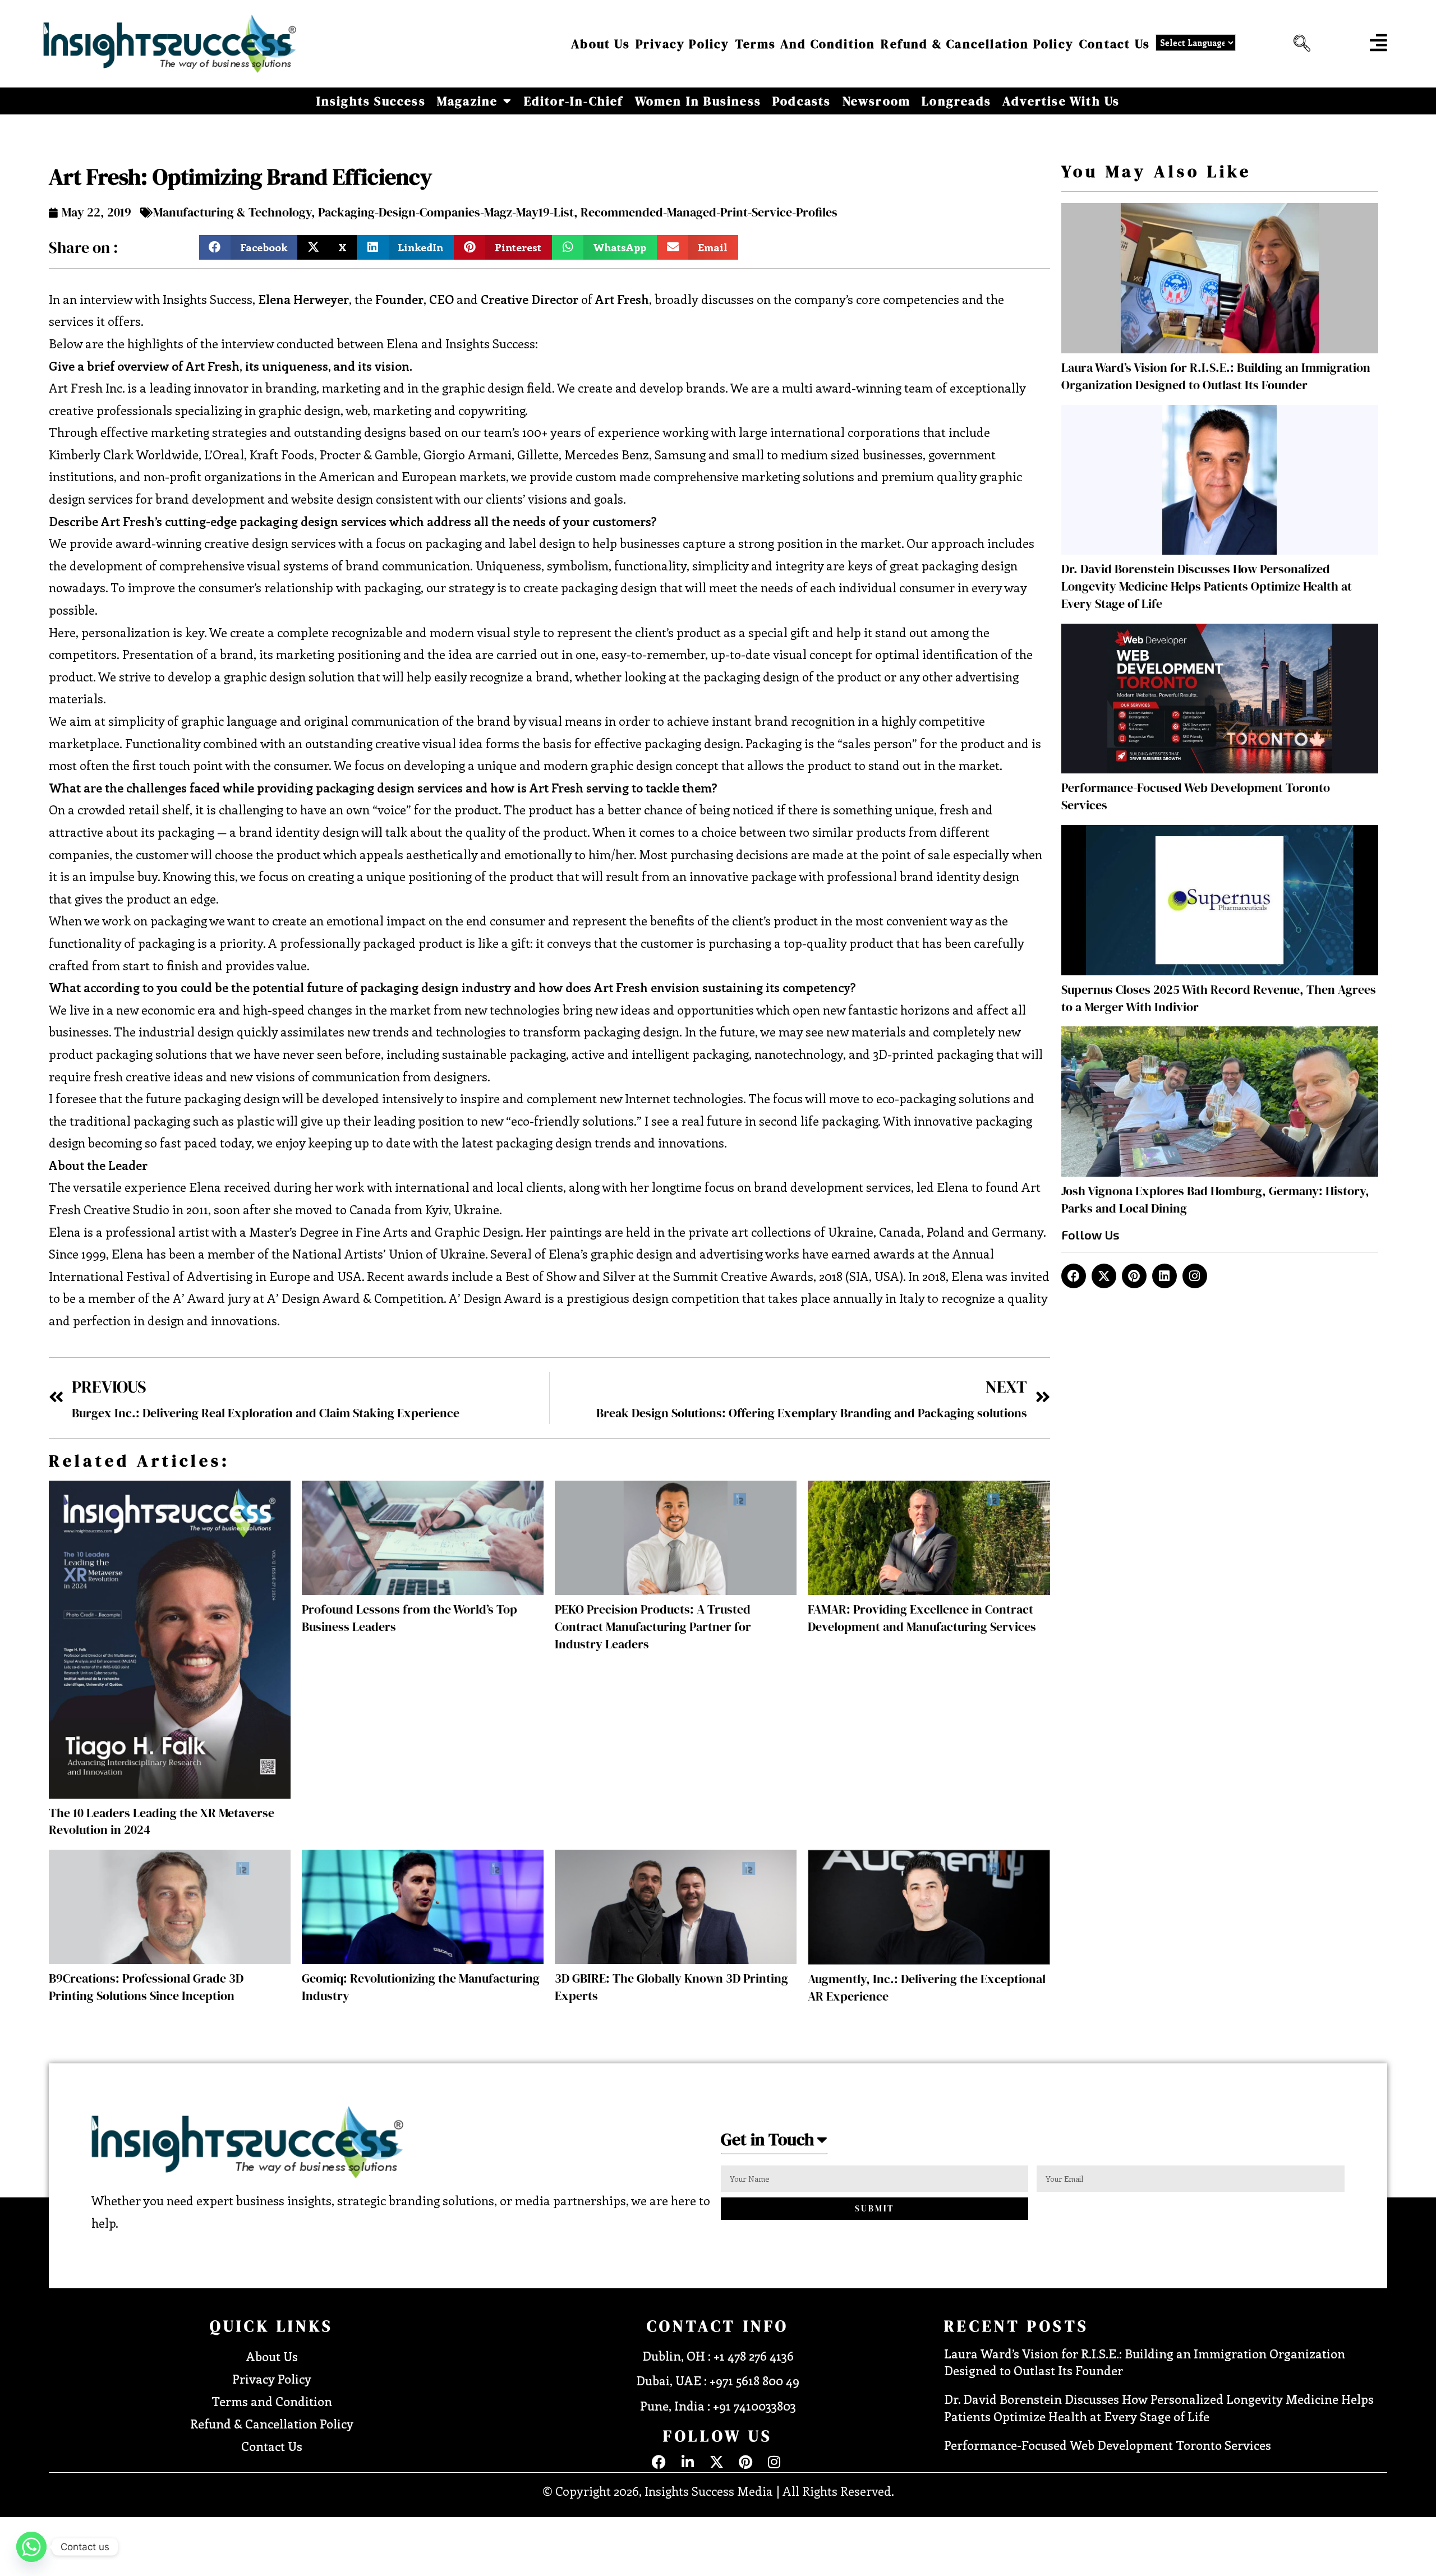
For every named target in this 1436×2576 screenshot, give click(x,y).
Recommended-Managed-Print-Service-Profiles (709, 212)
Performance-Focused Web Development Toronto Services (1108, 2445)
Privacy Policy (683, 44)
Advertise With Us (1061, 101)
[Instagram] (1195, 1276)
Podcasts (802, 101)
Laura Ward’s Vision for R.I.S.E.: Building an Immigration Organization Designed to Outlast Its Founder (1216, 376)
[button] (1299, 44)
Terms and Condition (806, 44)
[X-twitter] (1104, 1276)
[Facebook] (1074, 1276)
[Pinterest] (1134, 1276)
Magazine (468, 101)
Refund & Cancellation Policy (977, 44)
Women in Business (698, 101)
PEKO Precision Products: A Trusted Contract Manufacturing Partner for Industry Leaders (653, 1626)
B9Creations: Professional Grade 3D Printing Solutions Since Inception (146, 1987)
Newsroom (877, 101)
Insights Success (371, 101)
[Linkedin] (1165, 1276)
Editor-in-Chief (574, 101)
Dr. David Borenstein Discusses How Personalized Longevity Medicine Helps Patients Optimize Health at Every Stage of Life (1207, 586)
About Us (600, 44)
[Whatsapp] (31, 2547)
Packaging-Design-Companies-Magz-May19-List (446, 212)
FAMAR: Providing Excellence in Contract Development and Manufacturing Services (922, 1618)
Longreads (956, 101)
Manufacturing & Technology (232, 212)
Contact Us (1115, 44)
